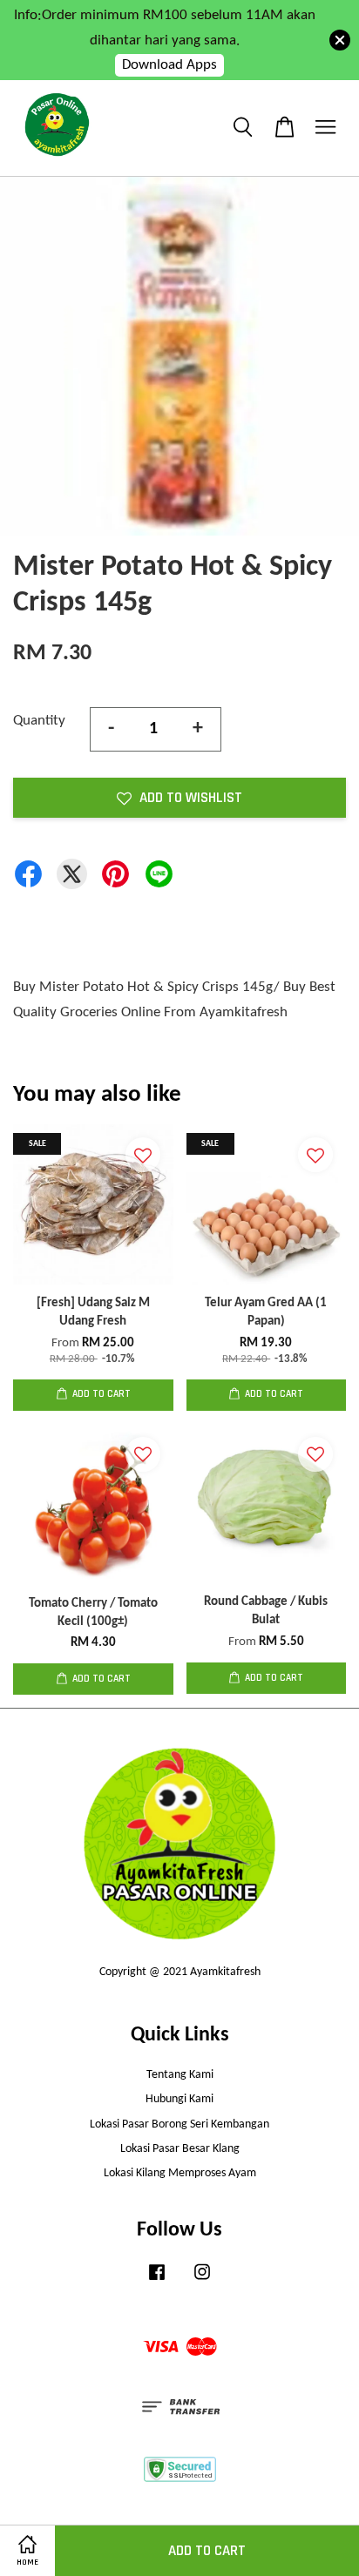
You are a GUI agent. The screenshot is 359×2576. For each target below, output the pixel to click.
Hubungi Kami (179, 2099)
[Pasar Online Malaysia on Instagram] (202, 2281)
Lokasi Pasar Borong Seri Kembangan (179, 2124)
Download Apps (169, 65)
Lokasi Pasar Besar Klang (180, 2149)
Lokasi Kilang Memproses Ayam (180, 2173)
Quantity (39, 721)
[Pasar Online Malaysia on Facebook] (157, 2281)
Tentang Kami (180, 2075)
